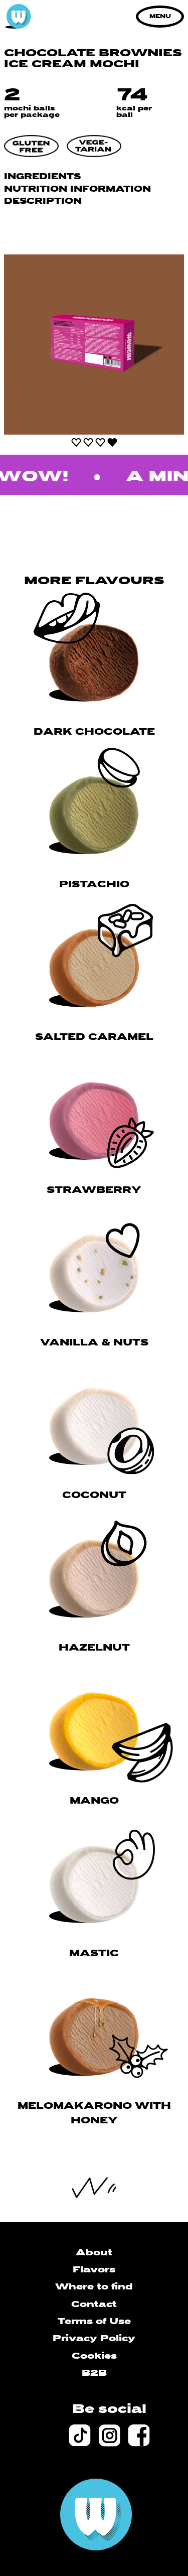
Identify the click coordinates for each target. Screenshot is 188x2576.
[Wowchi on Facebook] (139, 2435)
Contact (94, 2305)
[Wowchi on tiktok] (79, 2435)
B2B (94, 2374)
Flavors (94, 2270)
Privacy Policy (94, 2339)
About (94, 2253)
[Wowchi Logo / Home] (18, 17)
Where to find (94, 2287)
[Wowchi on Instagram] (109, 2435)
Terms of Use (94, 2322)
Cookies (94, 2356)
